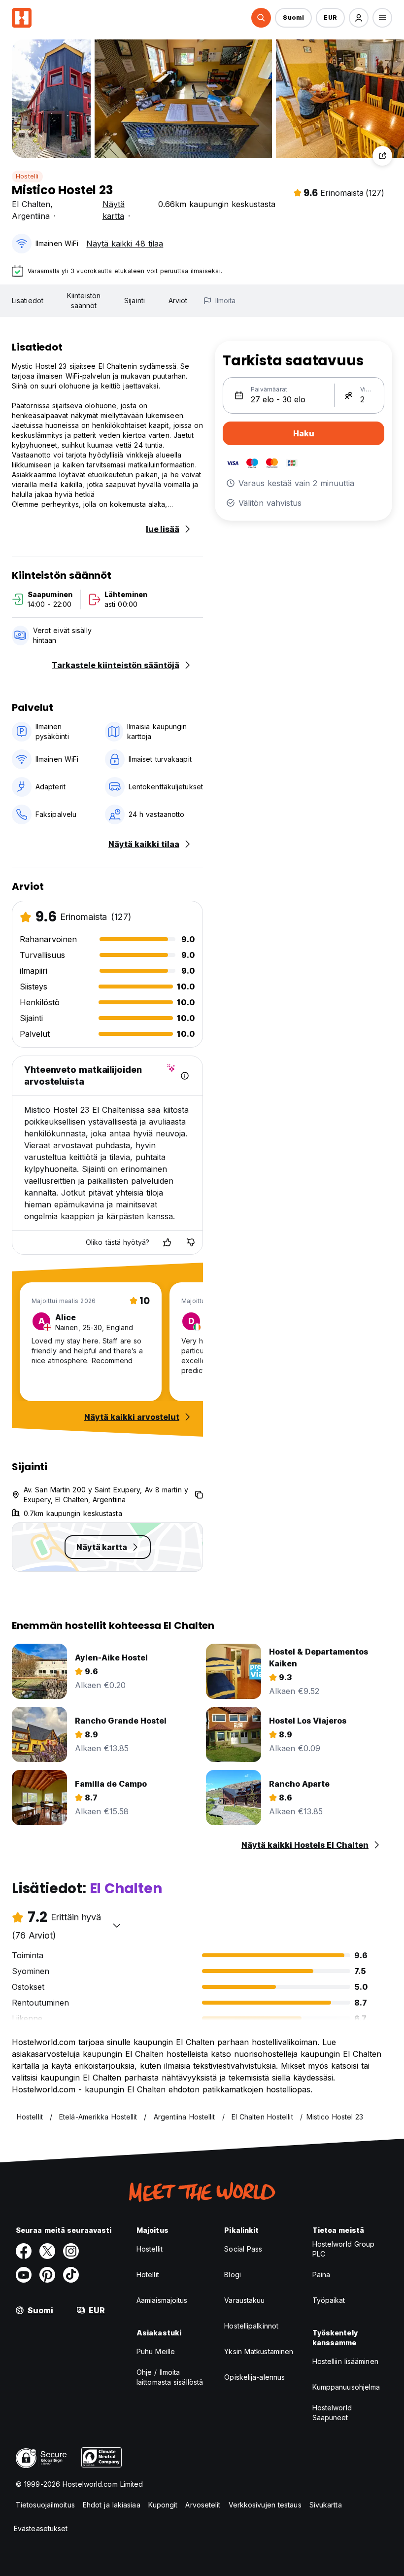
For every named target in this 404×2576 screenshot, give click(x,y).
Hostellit (150, 2249)
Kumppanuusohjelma (346, 2387)
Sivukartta (326, 2505)
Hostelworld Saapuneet (332, 2413)
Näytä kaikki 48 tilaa (125, 244)
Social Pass (243, 2249)
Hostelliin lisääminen (345, 2361)
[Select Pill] (261, 18)
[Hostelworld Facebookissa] (24, 2251)
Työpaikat (329, 2300)
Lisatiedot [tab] (28, 300)
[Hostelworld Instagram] (71, 2251)
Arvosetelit (203, 2505)
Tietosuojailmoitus (45, 2505)
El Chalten (31, 204)
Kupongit (163, 2505)
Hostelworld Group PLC (344, 2249)
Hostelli (27, 176)
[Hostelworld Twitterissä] (47, 2251)
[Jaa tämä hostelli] (382, 156)
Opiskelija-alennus (254, 2377)
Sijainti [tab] (135, 300)
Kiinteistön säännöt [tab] (84, 300)
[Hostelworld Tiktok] (71, 2275)
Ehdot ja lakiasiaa (112, 2505)
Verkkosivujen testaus (265, 2505)
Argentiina (31, 216)
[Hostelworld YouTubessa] (24, 2275)
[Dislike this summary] (191, 1242)
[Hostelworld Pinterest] (47, 2275)
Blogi (233, 2275)
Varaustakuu (244, 2300)
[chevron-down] (117, 1925)
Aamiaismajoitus (162, 2300)
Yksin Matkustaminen (259, 2351)
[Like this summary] (167, 1242)
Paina (321, 2275)
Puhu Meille (156, 2351)
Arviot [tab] (178, 300)
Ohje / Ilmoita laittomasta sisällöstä (170, 2377)
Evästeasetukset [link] (41, 2528)
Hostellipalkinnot (251, 2326)
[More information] (185, 1076)
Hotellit (148, 2275)
